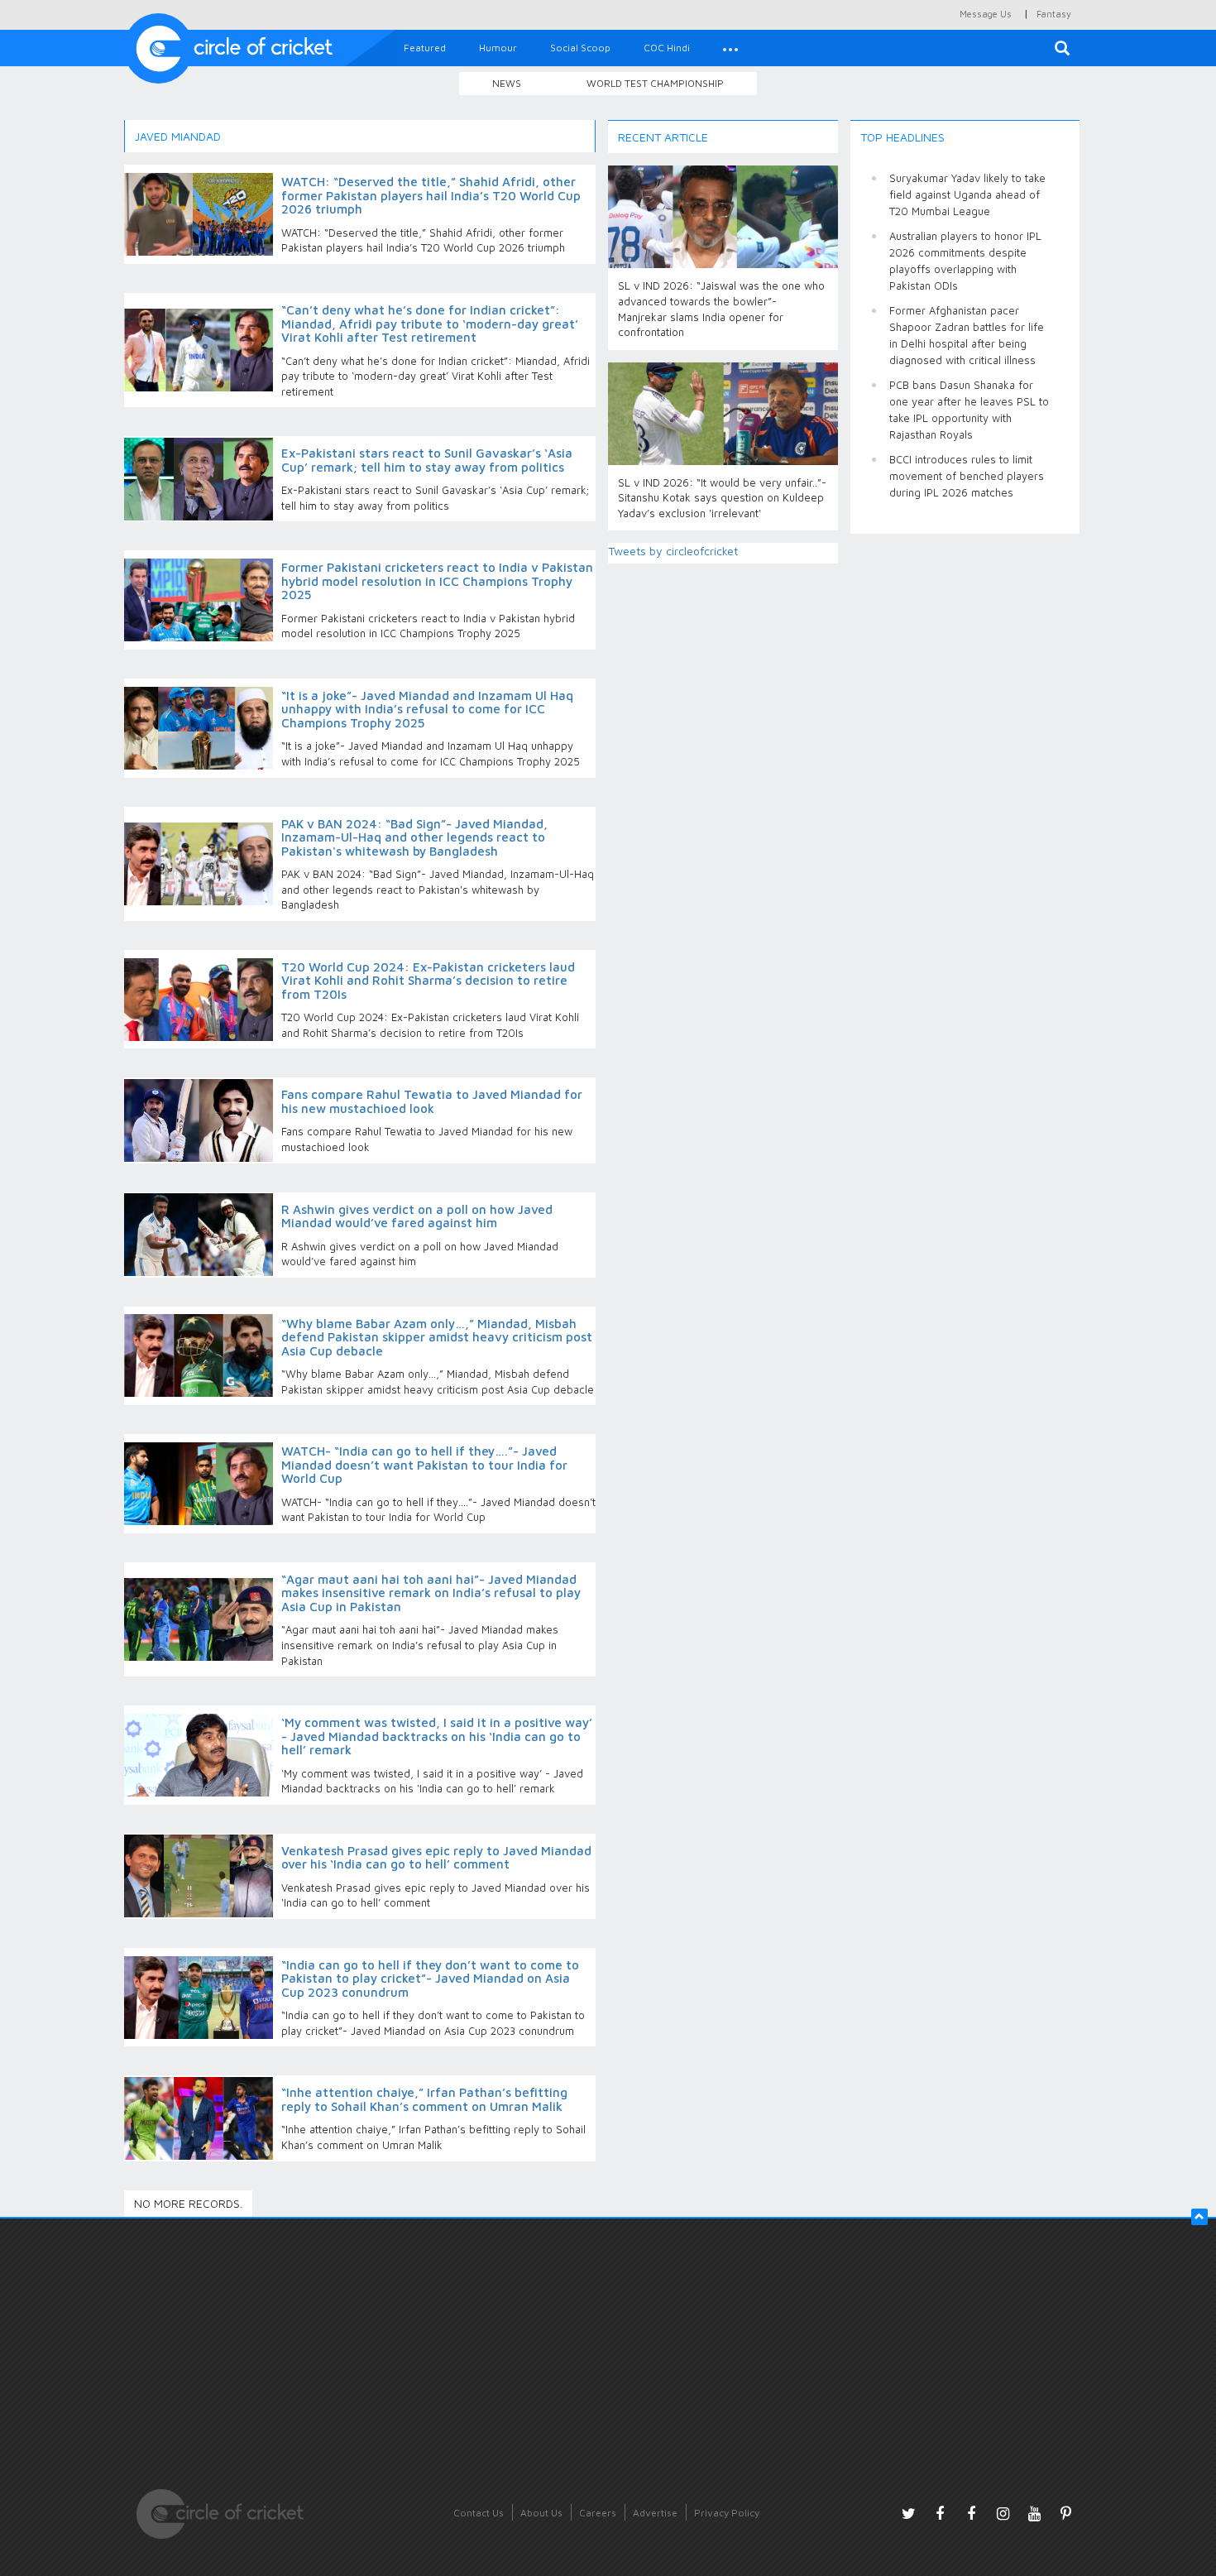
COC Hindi (667, 48)
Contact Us (479, 2513)
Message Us (986, 14)
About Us (541, 2513)
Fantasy (1054, 14)
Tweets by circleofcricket (673, 551)
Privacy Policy (727, 2513)
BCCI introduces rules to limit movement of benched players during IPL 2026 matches (967, 476)
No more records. (188, 2203)
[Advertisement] (965, 794)
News (507, 83)
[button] (730, 48)
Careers (598, 2513)
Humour (498, 48)
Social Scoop (580, 48)
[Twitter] (908, 2513)
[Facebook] (940, 2513)
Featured (425, 48)
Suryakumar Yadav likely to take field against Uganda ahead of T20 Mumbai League (967, 194)
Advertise (655, 2513)
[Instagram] (1003, 2513)
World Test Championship (655, 83)
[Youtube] (1034, 2513)
